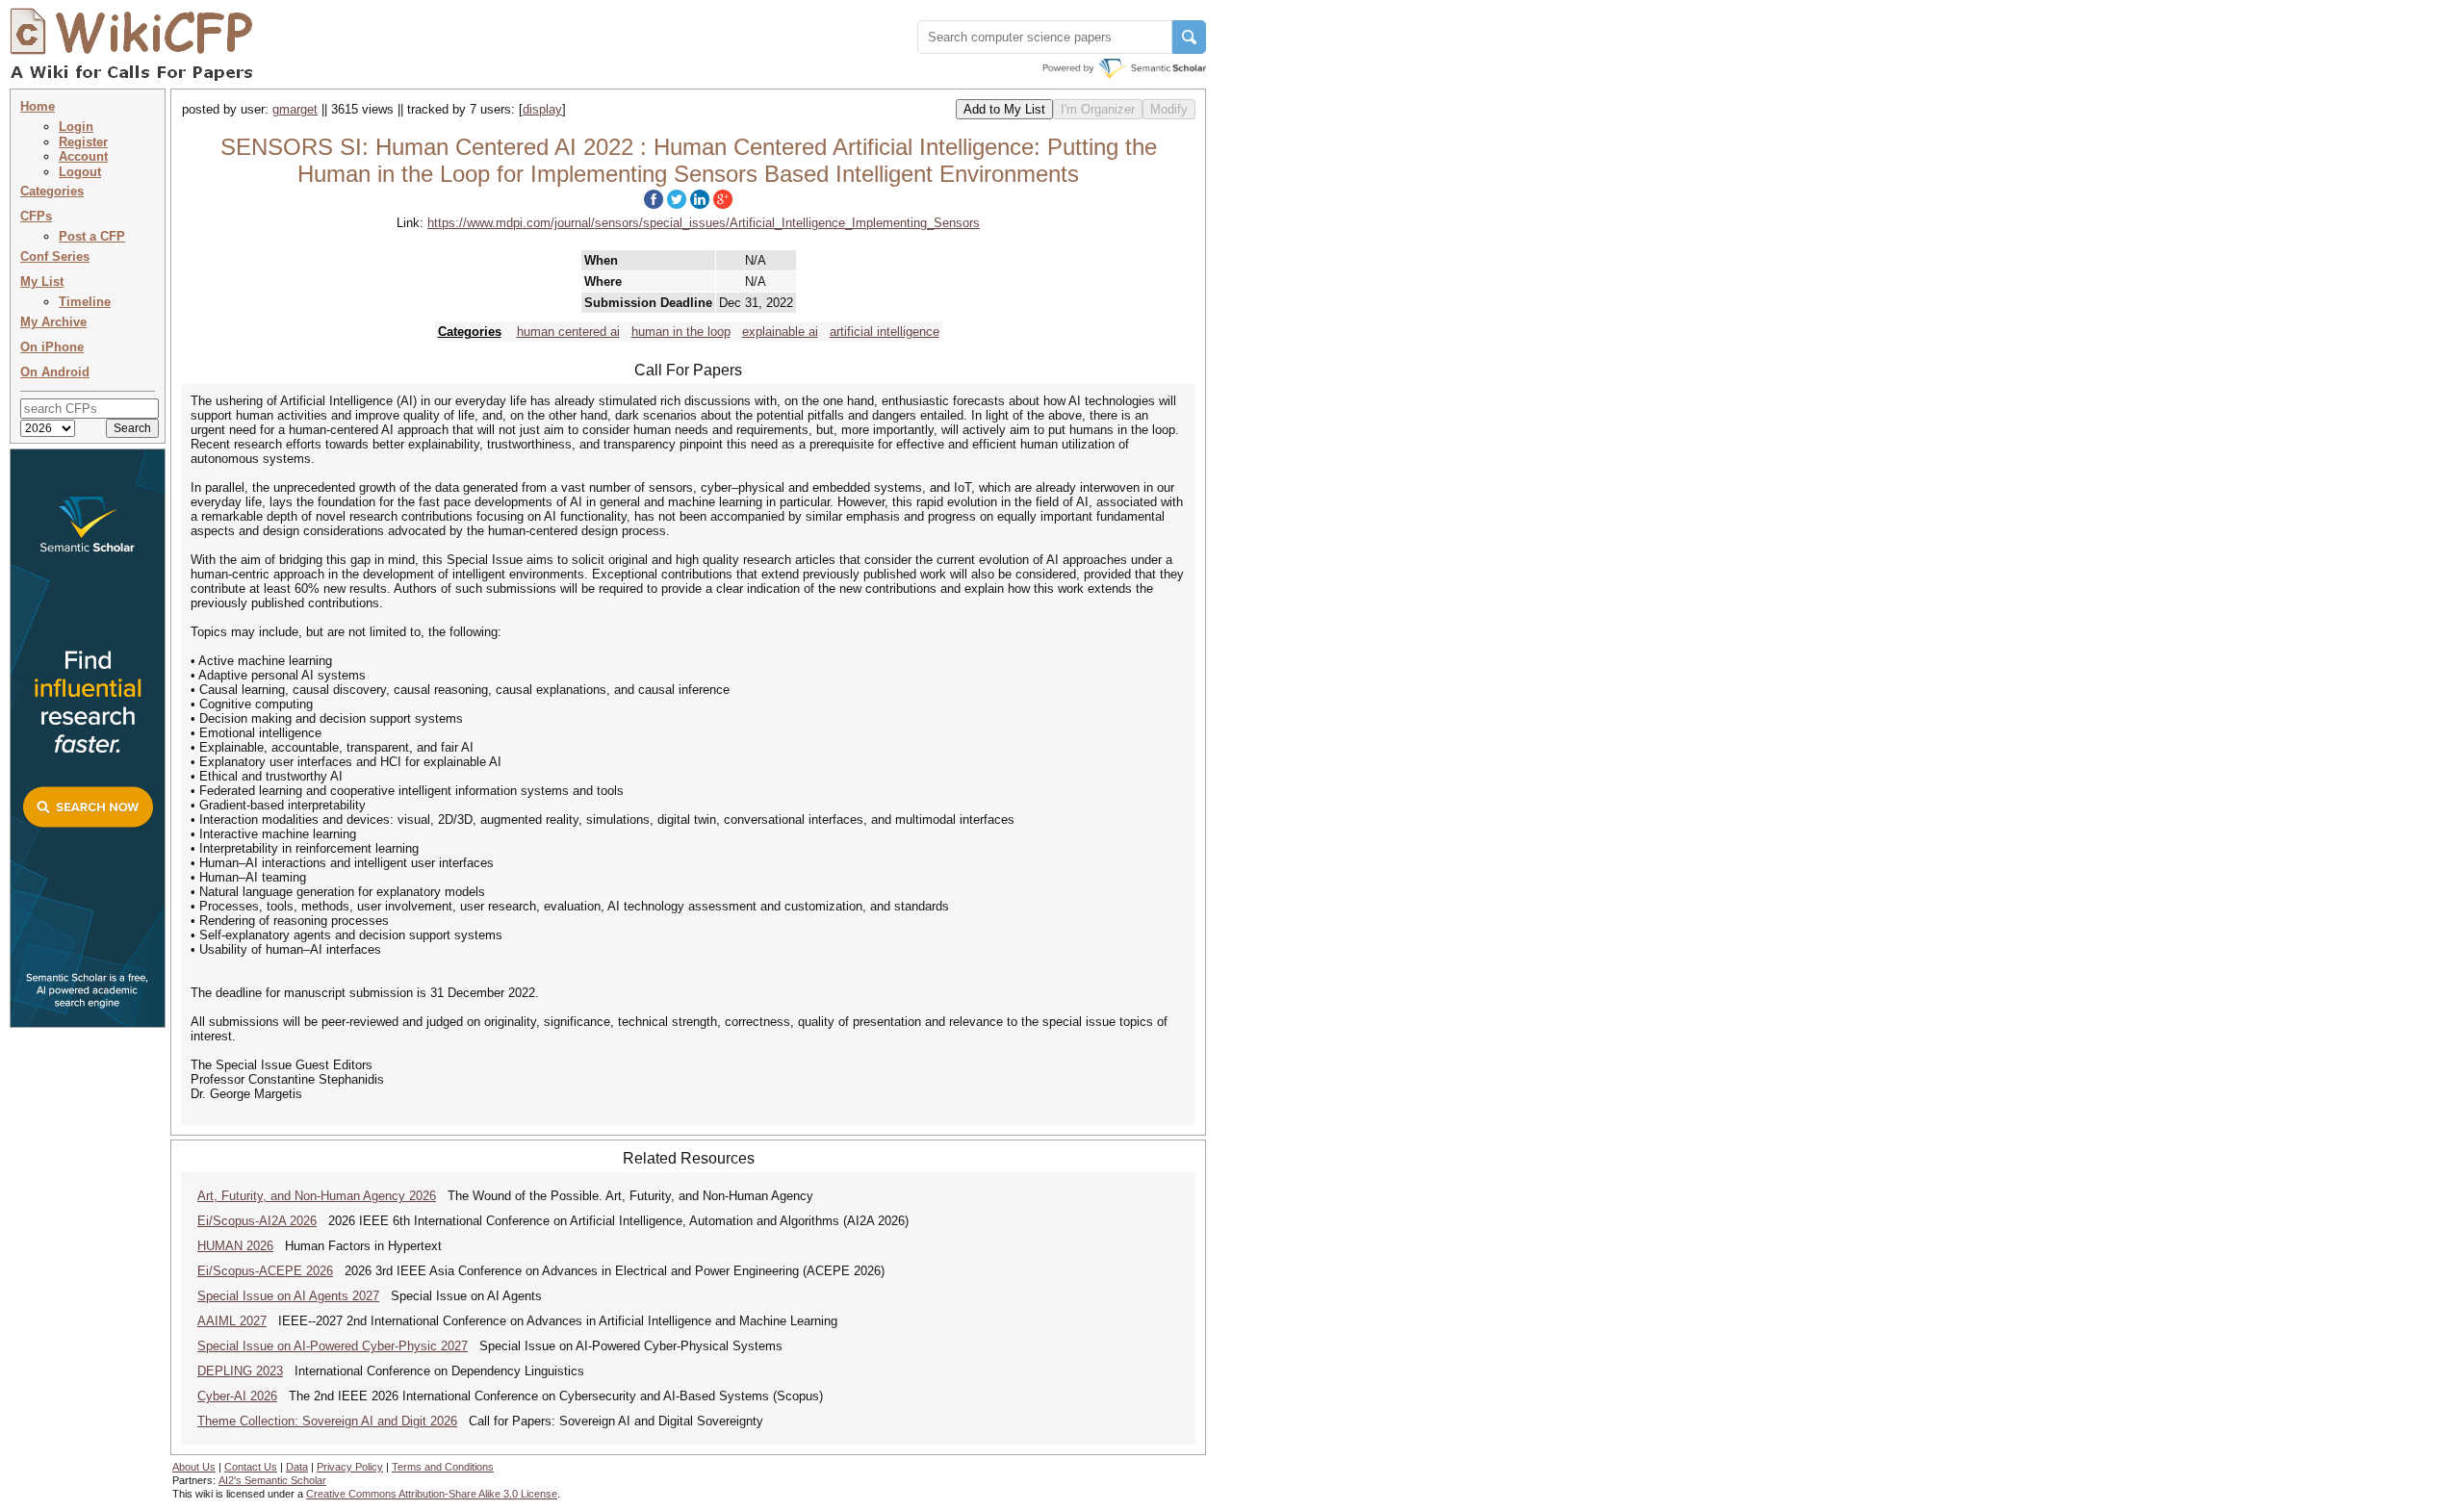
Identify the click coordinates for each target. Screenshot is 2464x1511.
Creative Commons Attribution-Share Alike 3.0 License (432, 1494)
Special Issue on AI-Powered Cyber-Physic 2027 (333, 1346)
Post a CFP (92, 236)
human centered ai (568, 332)
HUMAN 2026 (235, 1246)
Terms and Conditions (443, 1467)
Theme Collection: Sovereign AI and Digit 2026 (327, 1421)
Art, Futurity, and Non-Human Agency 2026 (317, 1196)
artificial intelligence (885, 332)
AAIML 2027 (232, 1321)
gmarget (295, 109)
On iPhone (52, 347)
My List (42, 282)
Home (38, 106)
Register (83, 142)
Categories (52, 191)
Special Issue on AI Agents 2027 (288, 1296)
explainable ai (780, 332)
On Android (55, 372)
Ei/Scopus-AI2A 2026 (257, 1221)
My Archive (53, 322)
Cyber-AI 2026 (237, 1396)
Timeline (85, 302)
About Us (194, 1467)
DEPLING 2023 (240, 1371)
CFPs (36, 216)
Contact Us (251, 1467)
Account (83, 156)
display (542, 109)
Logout (80, 172)
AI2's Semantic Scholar (272, 1480)
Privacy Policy (350, 1467)
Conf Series (55, 256)
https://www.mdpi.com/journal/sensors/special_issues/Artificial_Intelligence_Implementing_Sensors (704, 223)
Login (76, 127)
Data (297, 1467)
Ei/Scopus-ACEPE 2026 (265, 1271)
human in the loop (681, 332)
